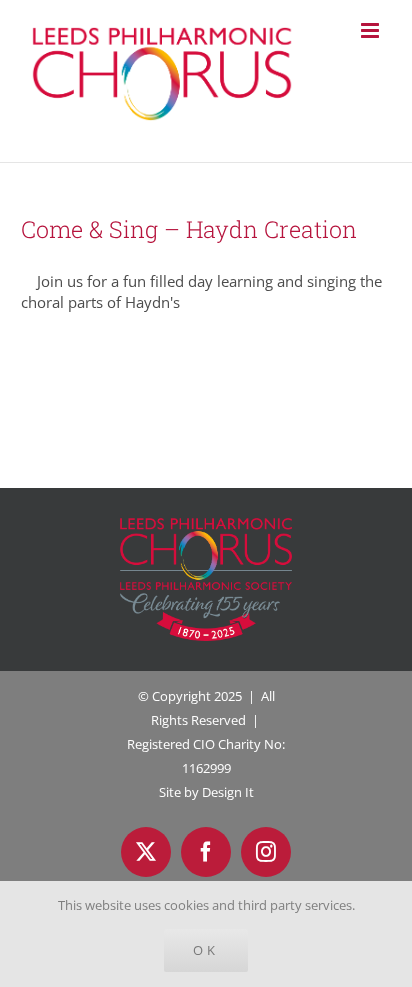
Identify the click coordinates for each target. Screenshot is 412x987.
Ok (206, 950)
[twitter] (146, 852)
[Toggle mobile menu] (371, 30)
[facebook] (206, 852)
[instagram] (266, 852)
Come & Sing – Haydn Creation (189, 229)
